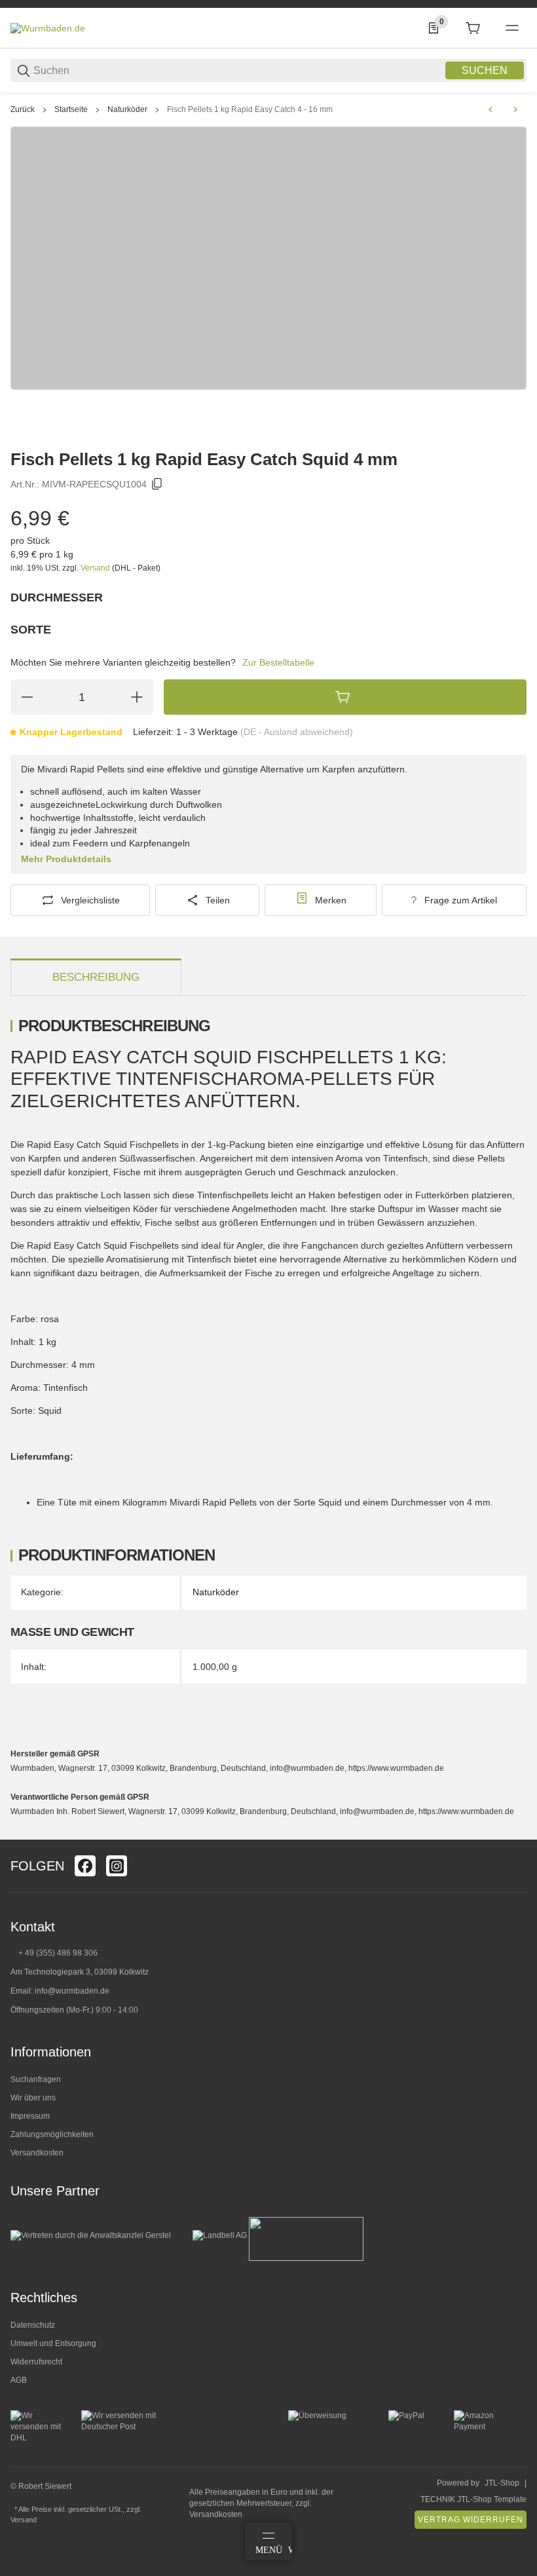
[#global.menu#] (512, 28)
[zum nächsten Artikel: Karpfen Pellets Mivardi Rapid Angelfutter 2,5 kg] (515, 109)
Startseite (71, 109)
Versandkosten (37, 2153)
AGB (19, 2380)
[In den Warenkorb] (345, 697)
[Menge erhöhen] (137, 697)
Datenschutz (33, 2325)
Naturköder (127, 109)
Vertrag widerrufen (471, 2520)
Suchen (485, 70)
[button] (516, 1834)
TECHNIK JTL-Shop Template (473, 2499)
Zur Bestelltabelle (278, 662)
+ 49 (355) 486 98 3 (53, 1953)
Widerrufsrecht (36, 2362)
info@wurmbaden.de (72, 1991)
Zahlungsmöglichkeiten (52, 2134)
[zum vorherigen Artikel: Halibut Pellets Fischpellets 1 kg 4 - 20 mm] (491, 109)
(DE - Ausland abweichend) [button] (297, 732)
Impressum (30, 2116)
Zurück (23, 109)
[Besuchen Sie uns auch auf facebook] (85, 1866)
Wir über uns (33, 2098)
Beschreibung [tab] (96, 977)
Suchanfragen (36, 2079)
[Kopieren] (157, 484)
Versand (96, 568)
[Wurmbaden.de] (48, 28)
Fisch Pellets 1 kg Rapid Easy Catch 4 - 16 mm (250, 109)
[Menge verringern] (27, 697)
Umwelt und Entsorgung (53, 2343)
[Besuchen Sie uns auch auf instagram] (117, 1866)
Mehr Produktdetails (66, 859)
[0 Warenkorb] (473, 28)
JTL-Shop (502, 2483)
